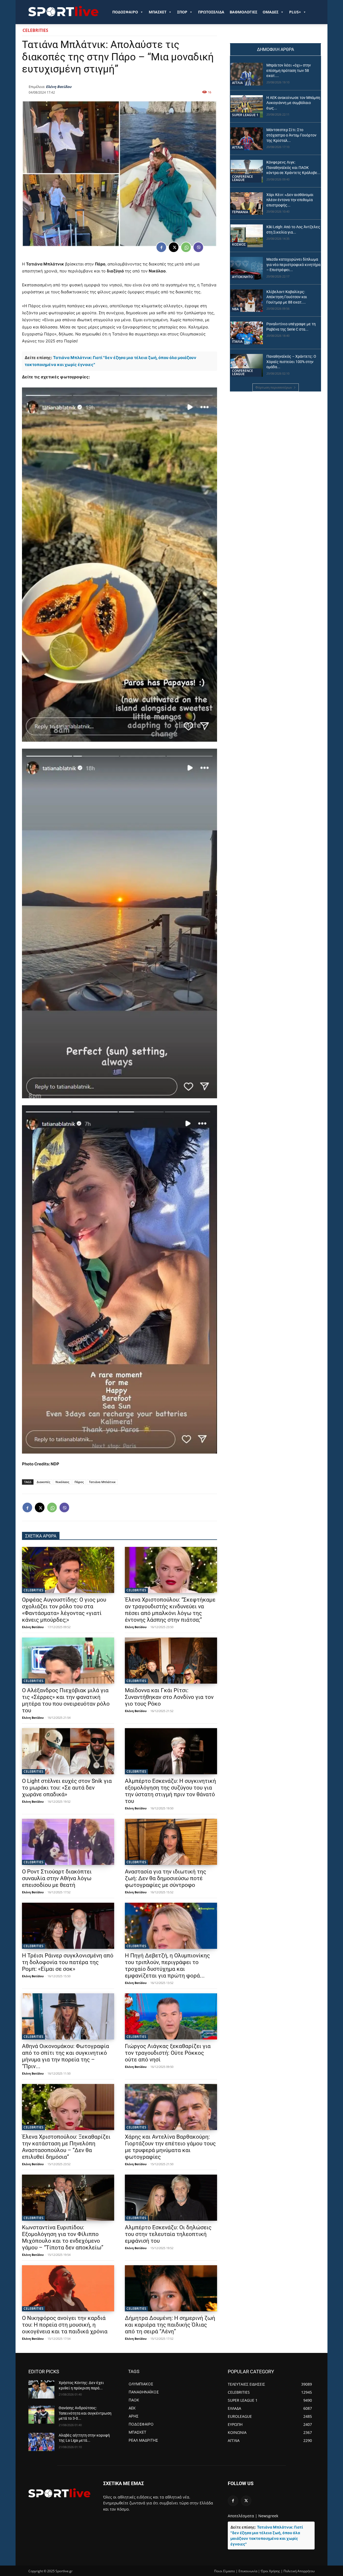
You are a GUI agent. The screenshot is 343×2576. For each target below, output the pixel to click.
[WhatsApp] (186, 247)
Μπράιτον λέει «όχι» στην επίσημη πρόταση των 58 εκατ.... (289, 70)
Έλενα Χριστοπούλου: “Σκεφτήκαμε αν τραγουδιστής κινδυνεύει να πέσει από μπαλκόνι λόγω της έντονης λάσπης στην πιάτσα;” (170, 1610)
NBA (235, 309)
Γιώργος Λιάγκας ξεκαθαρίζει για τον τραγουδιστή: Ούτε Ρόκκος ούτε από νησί (168, 2053)
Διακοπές (43, 1482)
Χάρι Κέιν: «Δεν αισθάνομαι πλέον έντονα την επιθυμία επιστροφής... (290, 200)
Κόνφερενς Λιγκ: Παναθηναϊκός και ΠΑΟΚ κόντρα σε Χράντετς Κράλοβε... (293, 167)
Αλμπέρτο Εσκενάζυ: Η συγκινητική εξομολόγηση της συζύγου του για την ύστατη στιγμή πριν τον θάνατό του (170, 1791)
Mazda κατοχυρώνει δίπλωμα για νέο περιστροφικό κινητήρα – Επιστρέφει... (293, 265)
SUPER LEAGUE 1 (245, 115)
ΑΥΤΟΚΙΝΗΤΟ (242, 277)
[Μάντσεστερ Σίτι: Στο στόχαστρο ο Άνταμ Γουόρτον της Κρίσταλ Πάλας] (247, 139)
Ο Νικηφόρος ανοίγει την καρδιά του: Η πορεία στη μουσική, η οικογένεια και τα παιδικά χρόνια (65, 2325)
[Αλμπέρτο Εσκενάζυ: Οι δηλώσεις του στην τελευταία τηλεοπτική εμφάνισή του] (171, 2198)
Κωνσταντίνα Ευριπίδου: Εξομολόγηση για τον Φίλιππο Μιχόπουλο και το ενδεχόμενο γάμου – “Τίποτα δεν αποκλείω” (63, 2237)
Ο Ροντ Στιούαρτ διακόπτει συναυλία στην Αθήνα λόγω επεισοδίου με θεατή (57, 1878)
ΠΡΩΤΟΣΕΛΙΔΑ (211, 12)
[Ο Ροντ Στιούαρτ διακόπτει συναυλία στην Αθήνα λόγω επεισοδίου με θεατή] (68, 1842)
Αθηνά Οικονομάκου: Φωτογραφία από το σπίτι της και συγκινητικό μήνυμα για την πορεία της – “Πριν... (66, 2056)
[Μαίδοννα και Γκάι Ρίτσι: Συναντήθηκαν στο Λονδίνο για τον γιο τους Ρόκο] (171, 1661)
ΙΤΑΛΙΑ (237, 341)
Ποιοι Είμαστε (225, 2571)
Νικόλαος (62, 1482)
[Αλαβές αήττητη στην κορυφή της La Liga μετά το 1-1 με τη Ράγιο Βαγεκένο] (41, 2442)
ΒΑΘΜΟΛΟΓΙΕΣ (243, 12)
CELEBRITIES (35, 30)
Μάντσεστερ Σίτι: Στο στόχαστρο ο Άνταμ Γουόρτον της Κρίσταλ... (291, 135)
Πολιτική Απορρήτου (299, 2571)
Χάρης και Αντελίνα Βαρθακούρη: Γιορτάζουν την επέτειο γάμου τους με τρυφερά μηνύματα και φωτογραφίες (170, 2147)
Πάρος (79, 1482)
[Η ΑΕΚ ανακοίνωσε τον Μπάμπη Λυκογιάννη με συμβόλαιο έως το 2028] (247, 107)
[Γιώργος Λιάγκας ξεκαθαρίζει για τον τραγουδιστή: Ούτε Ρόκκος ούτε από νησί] (171, 2016)
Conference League (243, 178)
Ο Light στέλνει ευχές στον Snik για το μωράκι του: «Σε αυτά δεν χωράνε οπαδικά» (67, 1788)
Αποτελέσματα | (243, 2516)
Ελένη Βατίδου (59, 87)
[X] (174, 247)
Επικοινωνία (248, 2571)
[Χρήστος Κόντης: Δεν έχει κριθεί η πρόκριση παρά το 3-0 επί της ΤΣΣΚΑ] (41, 2389)
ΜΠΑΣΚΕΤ (158, 12)
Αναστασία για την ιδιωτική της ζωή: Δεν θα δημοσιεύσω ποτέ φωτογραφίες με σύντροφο (165, 1878)
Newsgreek (268, 2516)
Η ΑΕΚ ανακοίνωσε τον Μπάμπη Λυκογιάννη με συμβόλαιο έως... (293, 103)
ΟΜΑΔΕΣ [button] (271, 12)
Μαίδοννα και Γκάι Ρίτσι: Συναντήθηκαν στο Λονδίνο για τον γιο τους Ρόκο (169, 1697)
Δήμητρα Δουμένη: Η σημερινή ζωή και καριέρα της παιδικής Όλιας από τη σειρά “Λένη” (170, 2325)
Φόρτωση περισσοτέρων (274, 387)
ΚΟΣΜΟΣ (239, 244)
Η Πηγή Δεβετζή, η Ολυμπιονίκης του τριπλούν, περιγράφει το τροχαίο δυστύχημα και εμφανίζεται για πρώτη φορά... (167, 1966)
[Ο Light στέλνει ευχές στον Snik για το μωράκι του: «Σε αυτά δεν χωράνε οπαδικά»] (68, 1751)
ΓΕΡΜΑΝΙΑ (240, 212)
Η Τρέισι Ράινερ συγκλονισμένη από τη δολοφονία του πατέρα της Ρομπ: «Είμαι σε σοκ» (68, 1962)
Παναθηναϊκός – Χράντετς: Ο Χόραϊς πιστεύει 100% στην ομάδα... (291, 362)
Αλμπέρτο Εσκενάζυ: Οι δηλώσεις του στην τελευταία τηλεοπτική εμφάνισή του (168, 2234)
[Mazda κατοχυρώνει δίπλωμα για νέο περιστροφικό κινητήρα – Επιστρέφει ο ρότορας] (247, 268)
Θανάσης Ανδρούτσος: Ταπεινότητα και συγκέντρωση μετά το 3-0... (85, 2413)
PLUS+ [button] (295, 12)
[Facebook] (161, 247)
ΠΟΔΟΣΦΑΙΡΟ (125, 12)
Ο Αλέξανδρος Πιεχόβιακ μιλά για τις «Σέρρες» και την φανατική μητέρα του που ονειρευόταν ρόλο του (66, 1700)
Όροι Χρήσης (270, 2571)
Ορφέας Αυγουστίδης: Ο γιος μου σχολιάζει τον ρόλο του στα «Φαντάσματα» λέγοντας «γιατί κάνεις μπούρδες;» (64, 1610)
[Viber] (198, 247)
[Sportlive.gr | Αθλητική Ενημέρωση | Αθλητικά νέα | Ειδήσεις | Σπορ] (59, 2493)
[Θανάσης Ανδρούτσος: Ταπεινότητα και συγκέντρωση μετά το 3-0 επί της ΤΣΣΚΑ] (41, 2415)
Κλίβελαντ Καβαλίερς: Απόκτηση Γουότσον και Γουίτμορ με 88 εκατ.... (287, 297)
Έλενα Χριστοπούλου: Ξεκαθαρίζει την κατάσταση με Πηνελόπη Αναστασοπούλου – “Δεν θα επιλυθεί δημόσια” (66, 2147)
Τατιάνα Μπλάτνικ (102, 1482)
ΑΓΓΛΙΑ (237, 83)
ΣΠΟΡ (182, 12)
